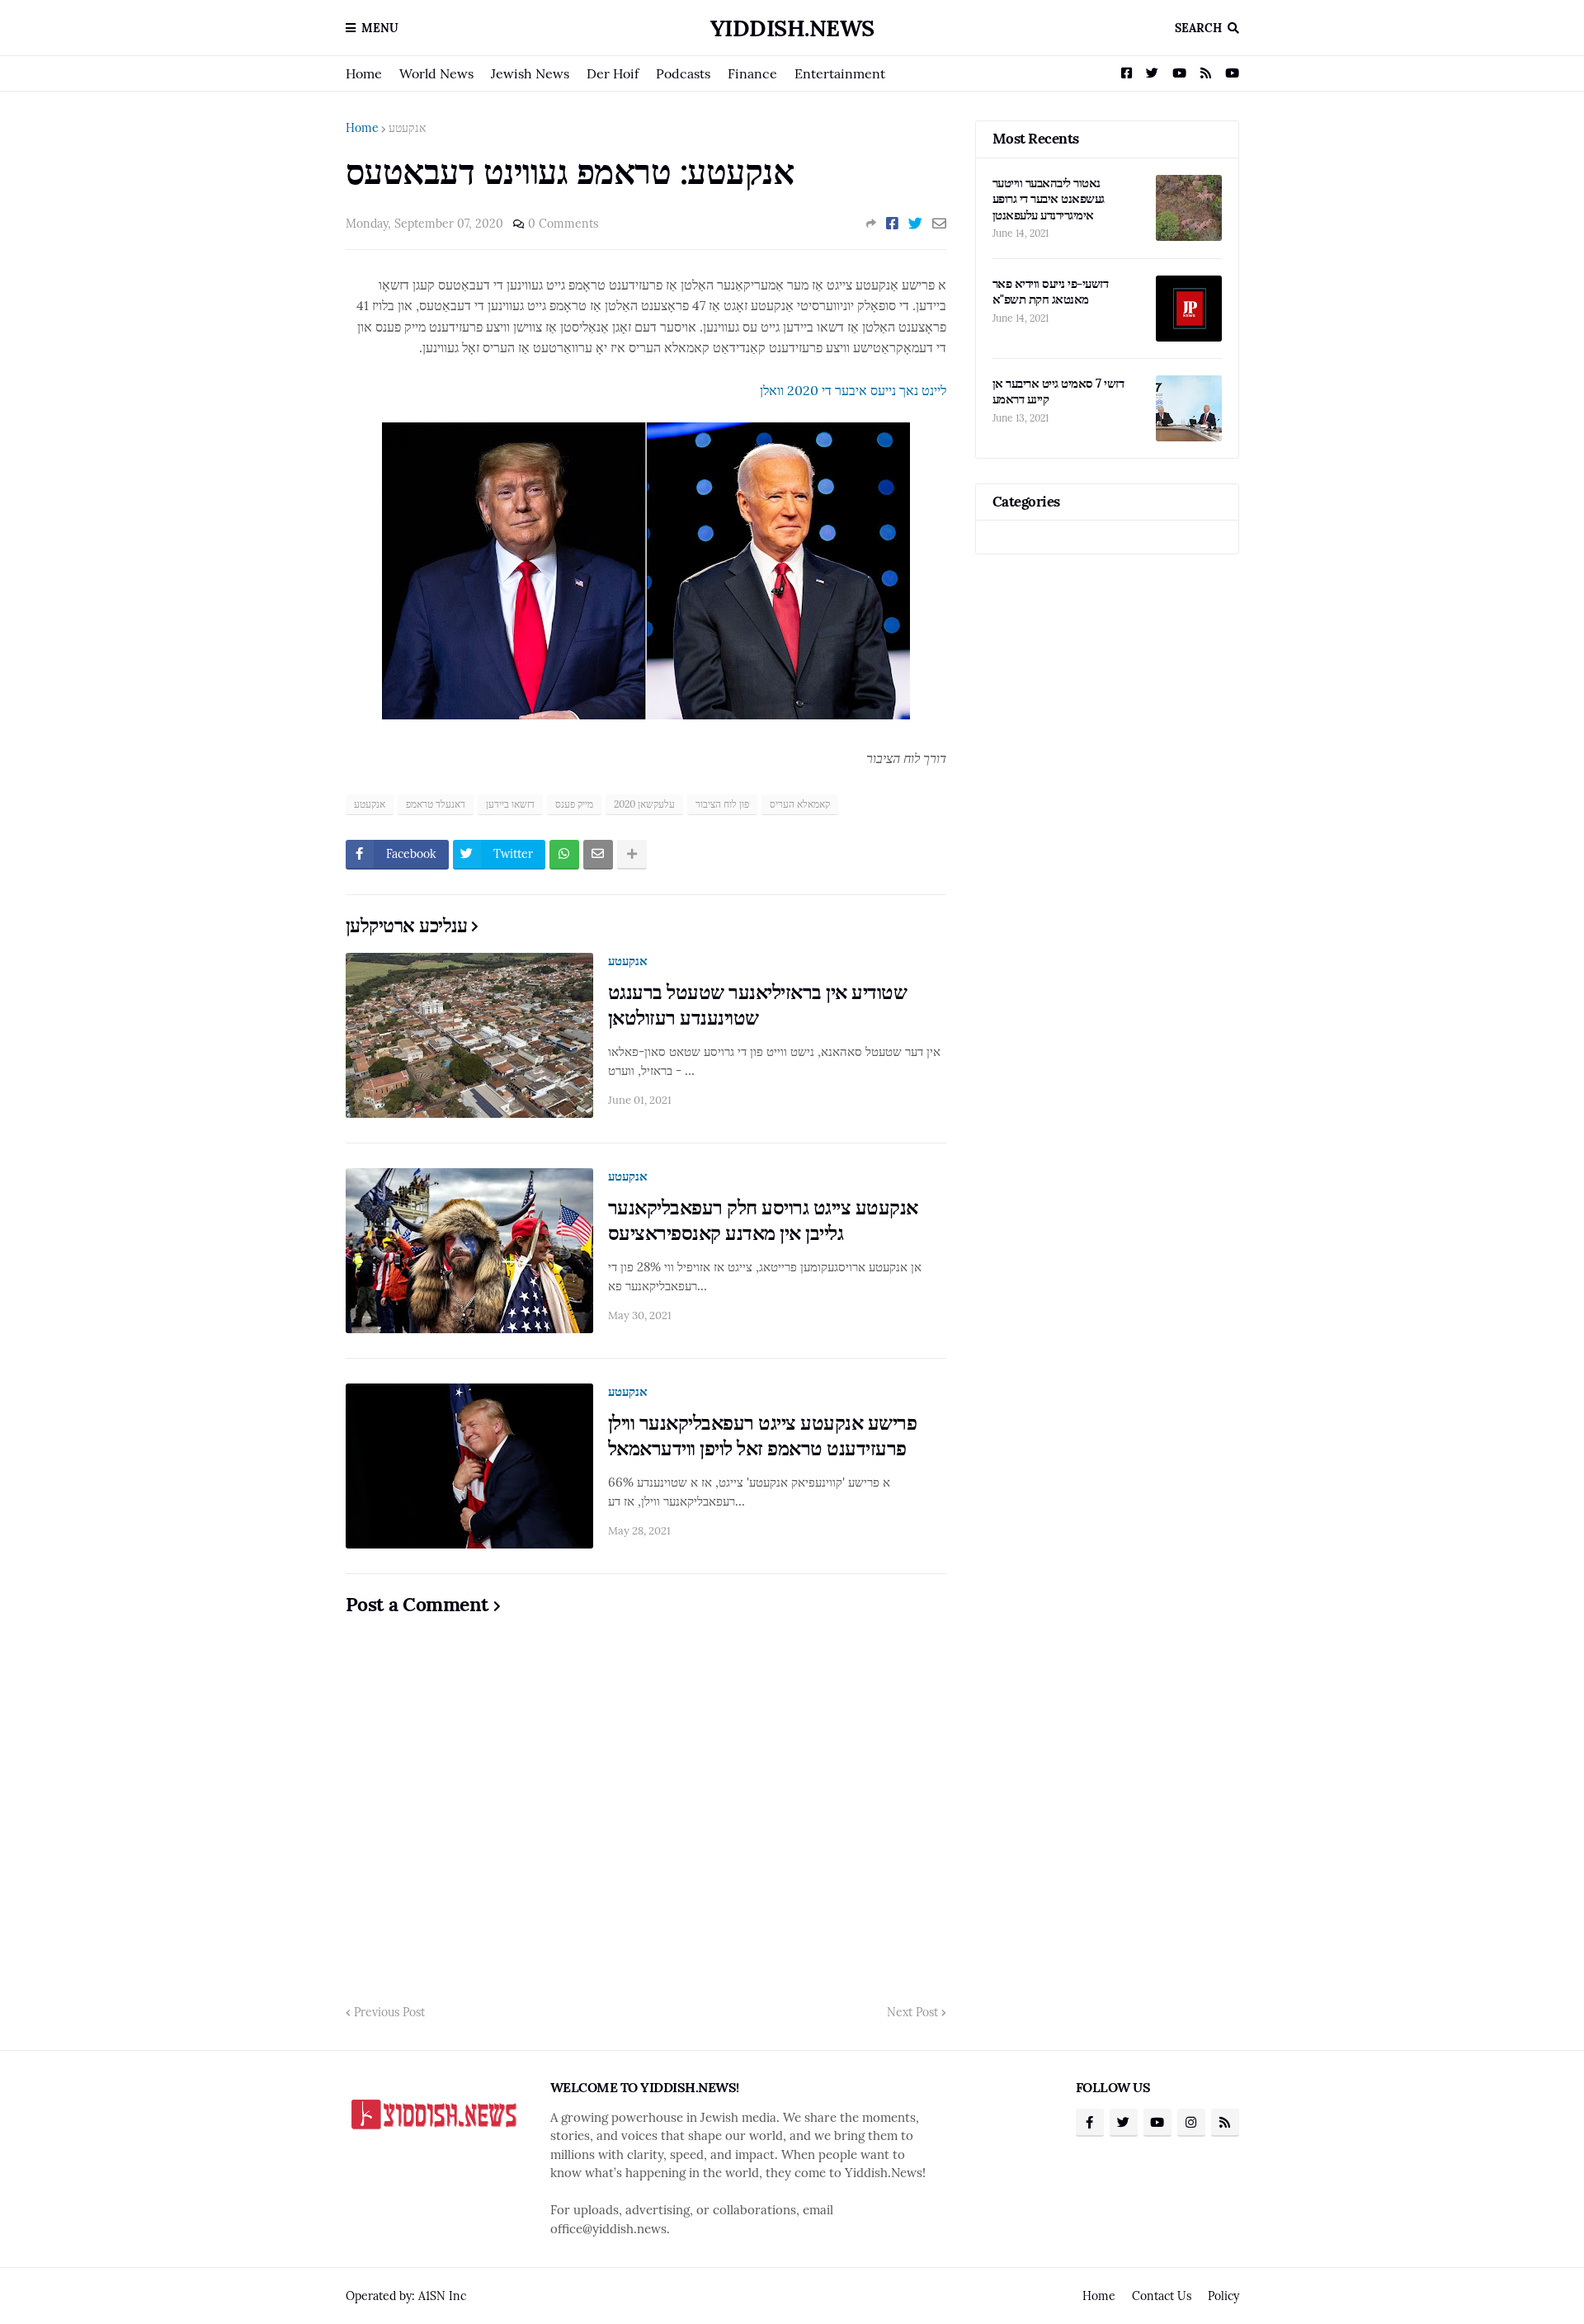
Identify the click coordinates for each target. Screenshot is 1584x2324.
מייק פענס (574, 804)
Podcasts (683, 73)
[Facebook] (892, 224)
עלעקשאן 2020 (644, 804)
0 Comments (563, 224)
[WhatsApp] (564, 855)
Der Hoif (613, 73)
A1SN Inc (442, 2296)
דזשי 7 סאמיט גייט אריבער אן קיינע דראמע (1058, 391)
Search (1198, 28)
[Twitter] (915, 224)
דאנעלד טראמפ (436, 804)
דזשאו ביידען (510, 804)
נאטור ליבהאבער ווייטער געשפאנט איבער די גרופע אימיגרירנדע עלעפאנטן (1049, 199)
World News (436, 73)
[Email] (939, 224)
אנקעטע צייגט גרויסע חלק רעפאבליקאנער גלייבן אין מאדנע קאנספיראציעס (763, 1220)
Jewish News (530, 73)
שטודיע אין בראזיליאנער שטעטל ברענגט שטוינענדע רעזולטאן (758, 1005)
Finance (752, 73)
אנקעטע (407, 128)
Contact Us (1162, 2296)
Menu (380, 28)
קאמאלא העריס (800, 804)
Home (364, 73)
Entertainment (840, 73)
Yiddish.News (792, 28)
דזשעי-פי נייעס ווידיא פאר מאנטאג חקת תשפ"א (1051, 292)
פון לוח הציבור (722, 804)
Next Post (912, 2012)
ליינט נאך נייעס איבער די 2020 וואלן (853, 390)
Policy (1223, 2296)
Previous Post (389, 2012)
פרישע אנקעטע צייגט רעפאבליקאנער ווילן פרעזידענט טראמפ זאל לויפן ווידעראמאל (763, 1435)
